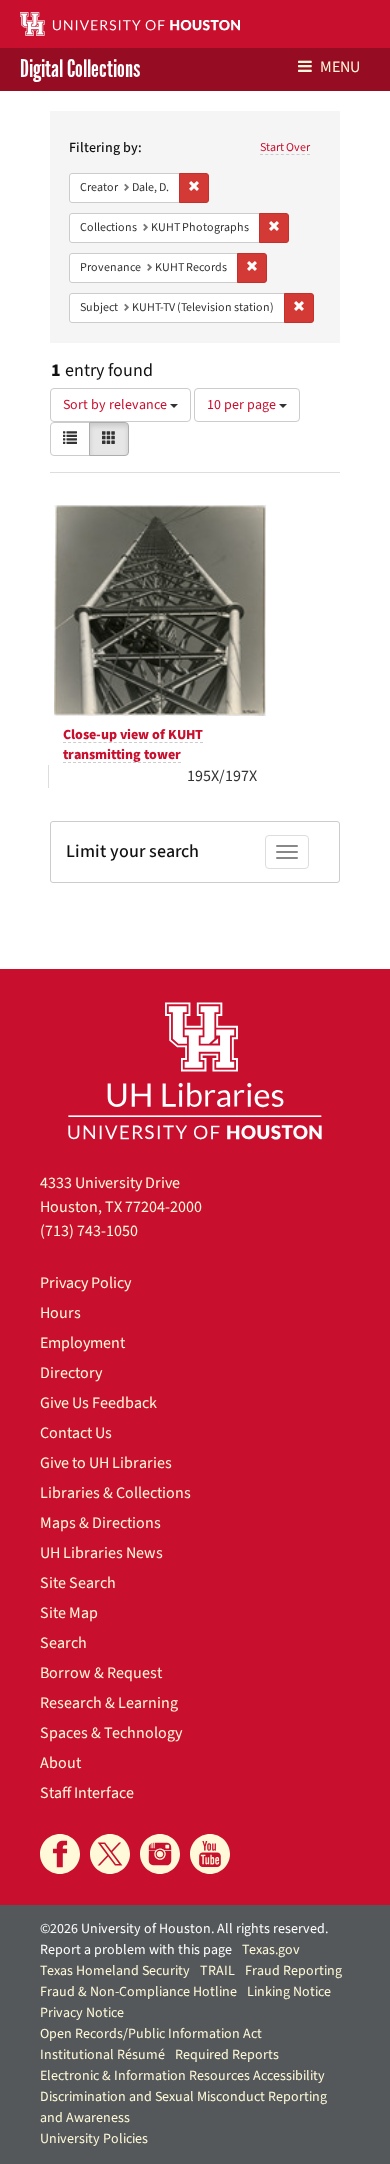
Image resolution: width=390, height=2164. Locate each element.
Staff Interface (87, 1793)
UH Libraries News (101, 1553)
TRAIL (217, 1971)
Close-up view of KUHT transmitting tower (133, 745)
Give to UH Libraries (106, 1463)
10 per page (243, 405)
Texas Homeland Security (115, 1971)
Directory (71, 1373)
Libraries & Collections (115, 1493)
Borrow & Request (101, 1673)
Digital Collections (80, 69)
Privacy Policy (85, 1283)
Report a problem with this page (136, 1950)
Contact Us (76, 1433)
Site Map (69, 1613)
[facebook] (60, 1854)
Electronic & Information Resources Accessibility (182, 2076)
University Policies (94, 2139)
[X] (110, 1854)
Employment (82, 1343)
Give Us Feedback (98, 1403)
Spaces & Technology (111, 1733)
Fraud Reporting (293, 1971)
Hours (60, 1313)
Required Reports (227, 2055)
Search (63, 1643)
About (60, 1763)
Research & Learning (109, 1703)
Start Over (285, 147)
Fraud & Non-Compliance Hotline (138, 1992)
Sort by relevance (116, 405)
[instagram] (160, 1854)
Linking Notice (289, 1992)
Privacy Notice (82, 2013)
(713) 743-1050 (89, 1231)
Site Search (78, 1583)
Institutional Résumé (102, 2055)
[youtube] (210, 1854)
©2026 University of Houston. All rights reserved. (184, 1929)
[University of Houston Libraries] (195, 1070)
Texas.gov (271, 1950)
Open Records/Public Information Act (151, 2034)
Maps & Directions (100, 1523)
